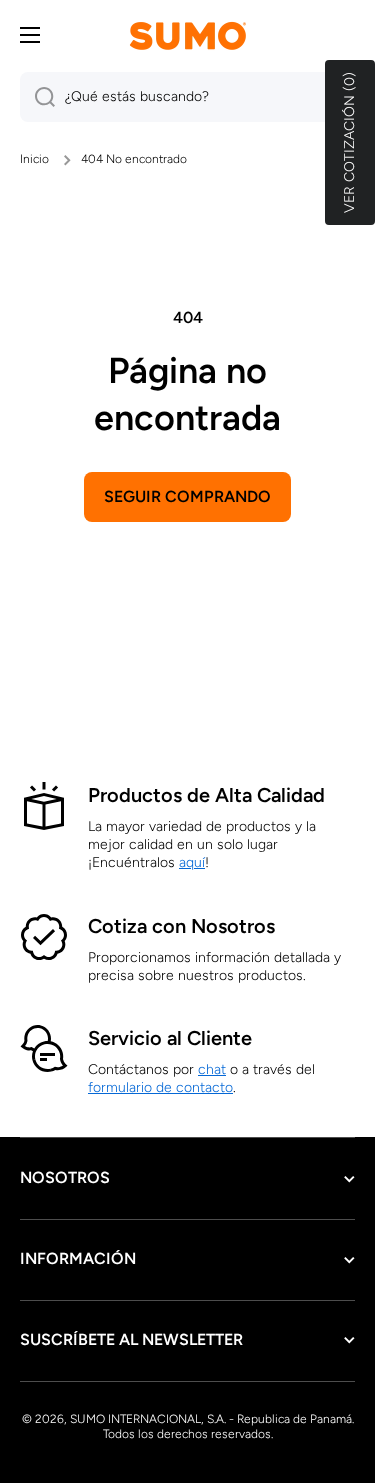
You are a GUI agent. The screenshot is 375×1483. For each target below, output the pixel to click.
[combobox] (187, 97)
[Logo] (188, 35)
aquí (192, 862)
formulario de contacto (160, 1087)
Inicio (34, 159)
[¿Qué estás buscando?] (37, 97)
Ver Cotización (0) (349, 142)
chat (212, 1069)
